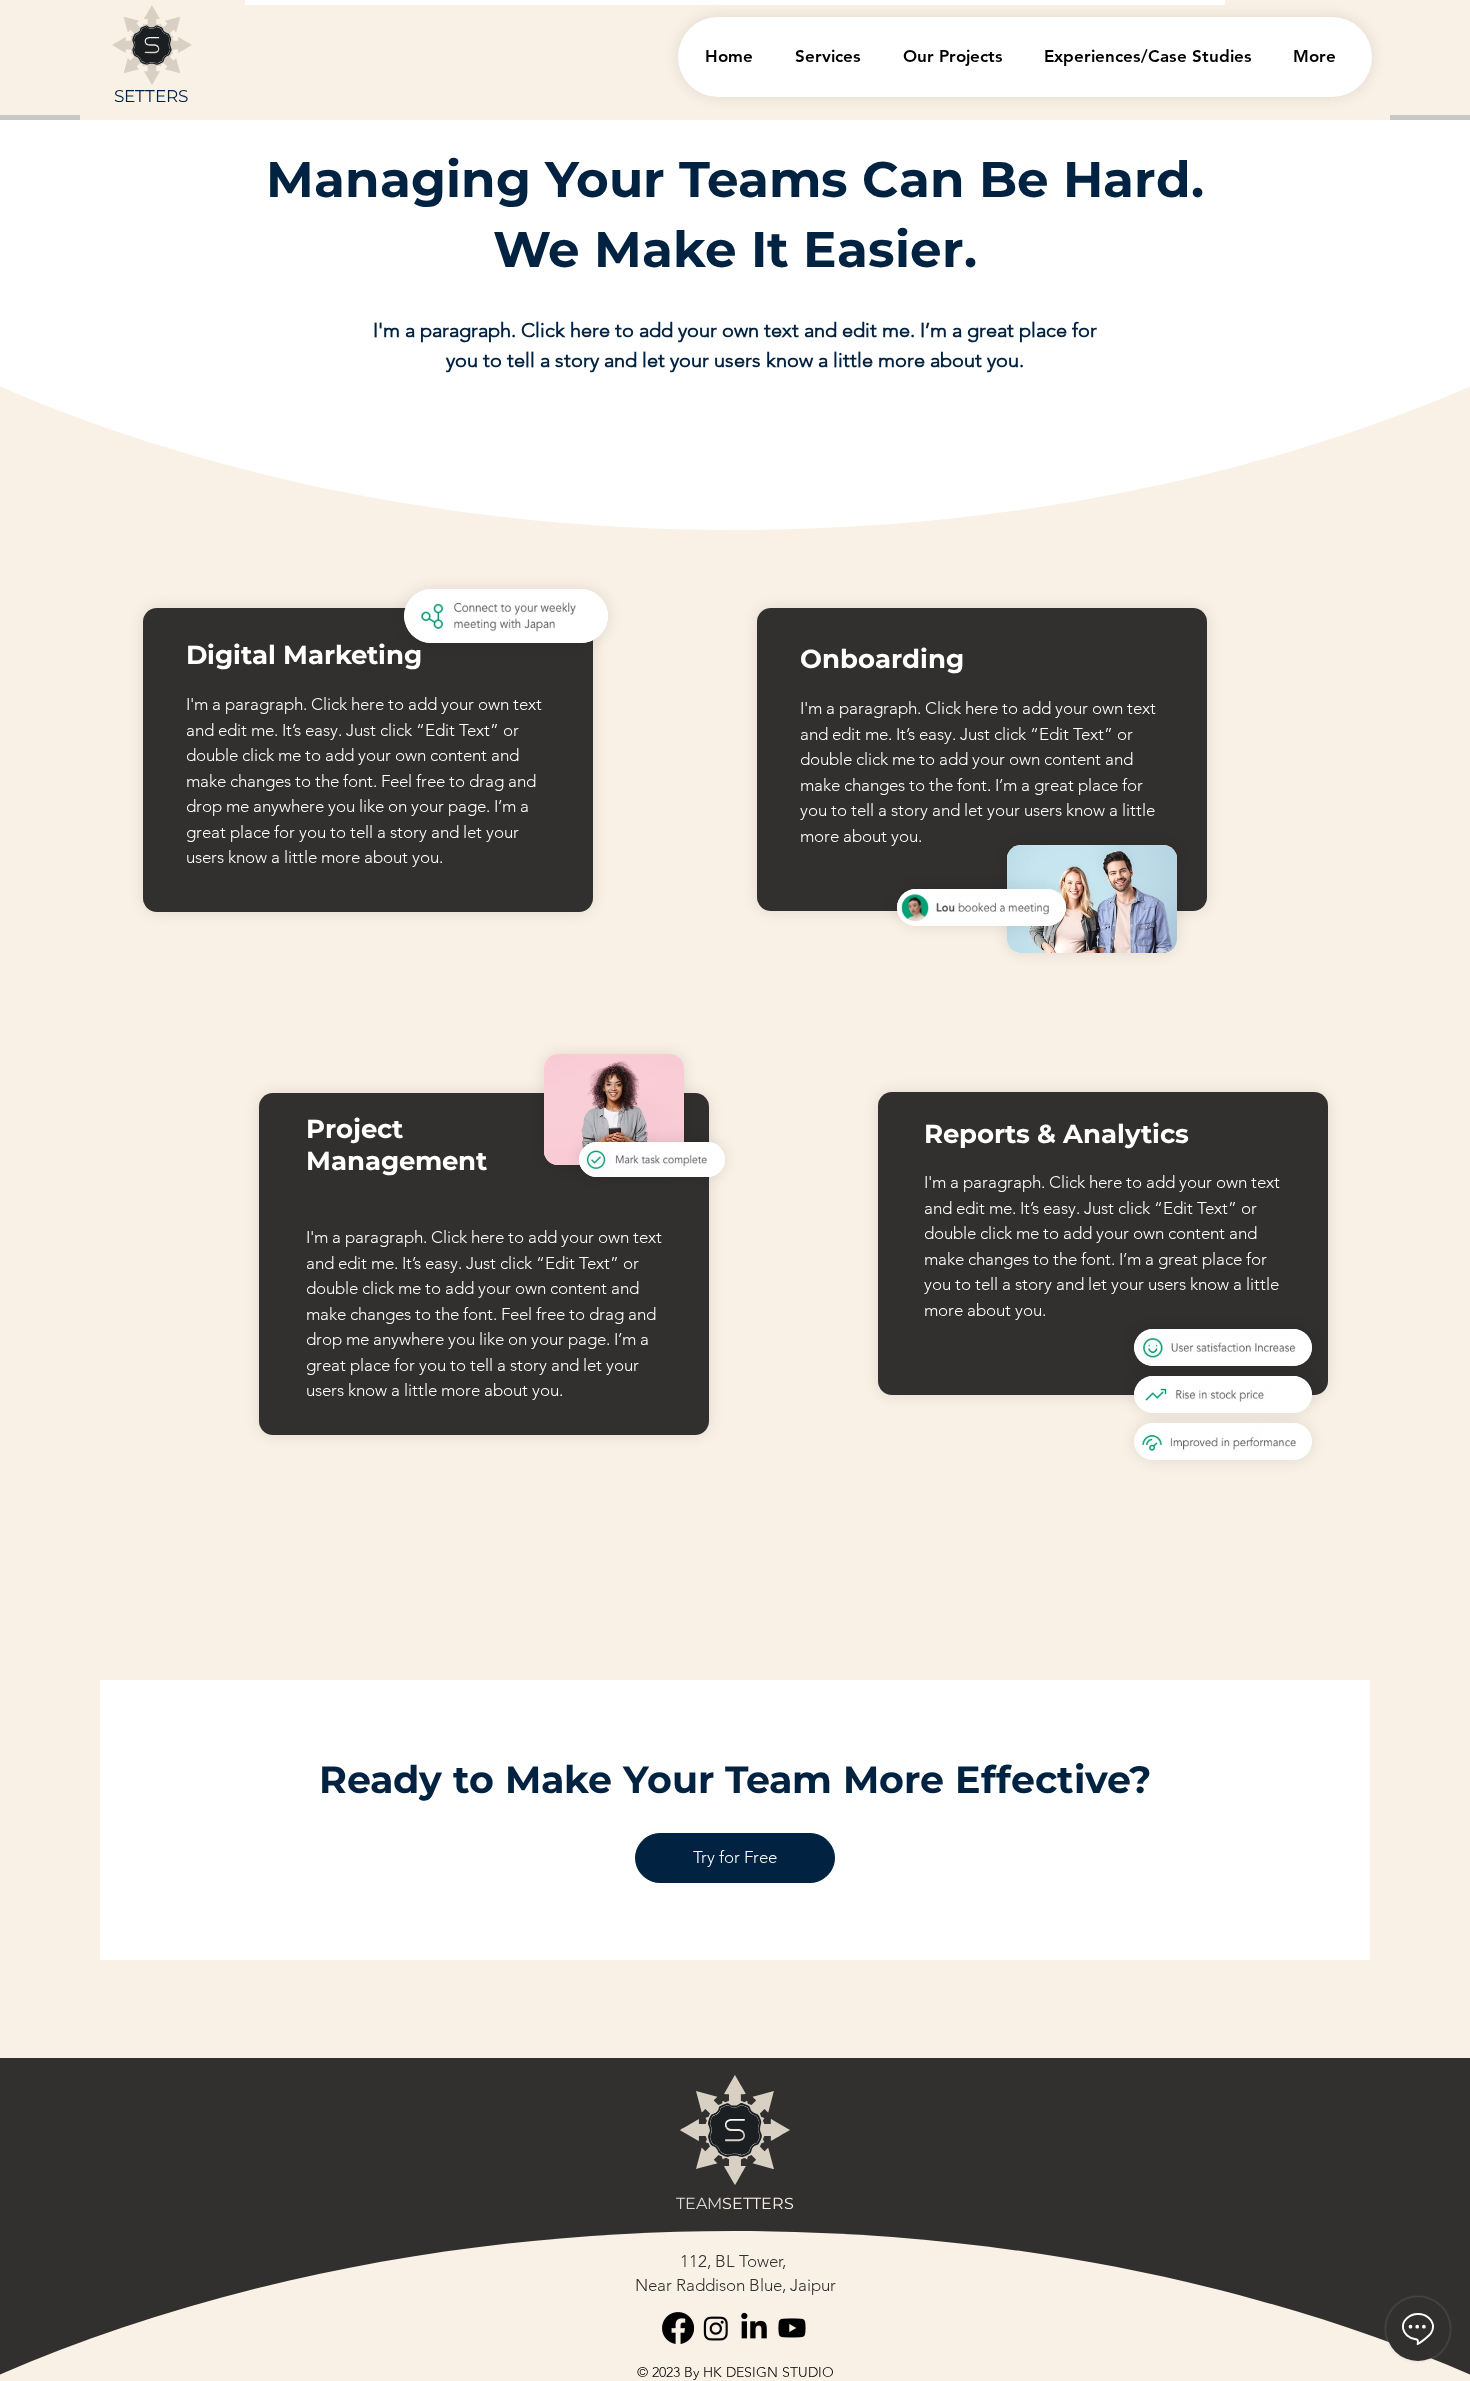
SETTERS (151, 96)
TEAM (699, 2203)
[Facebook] (678, 2328)
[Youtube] (792, 2328)
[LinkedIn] (754, 2328)
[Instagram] (716, 2328)
